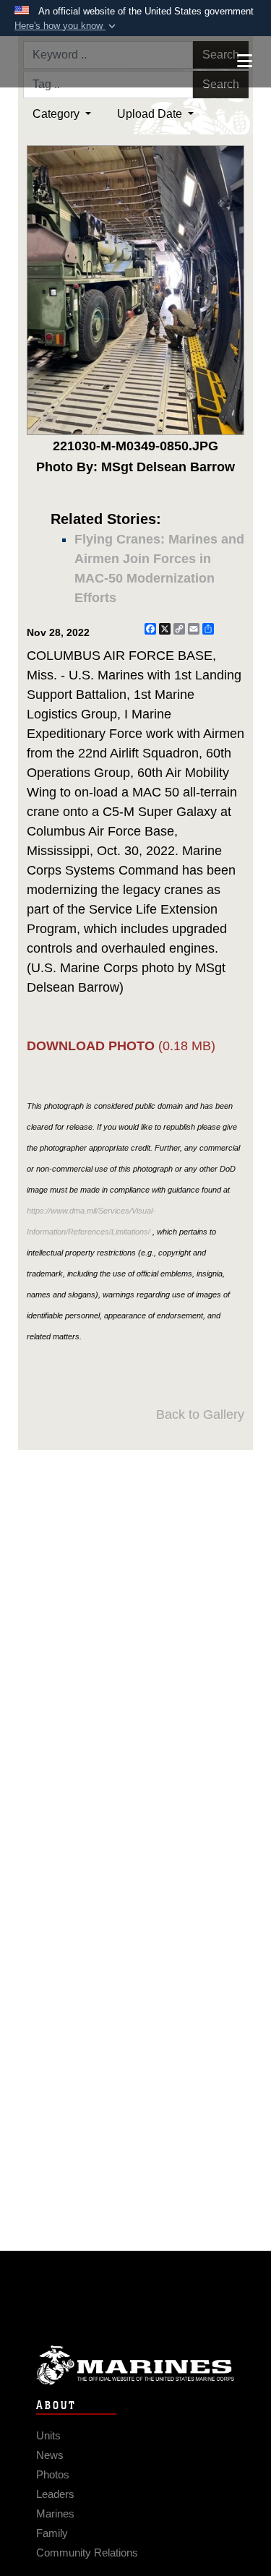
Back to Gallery (200, 1414)
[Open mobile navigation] (245, 61)
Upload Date (151, 114)
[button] (66, 26)
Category (57, 114)
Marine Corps (135, 2365)
